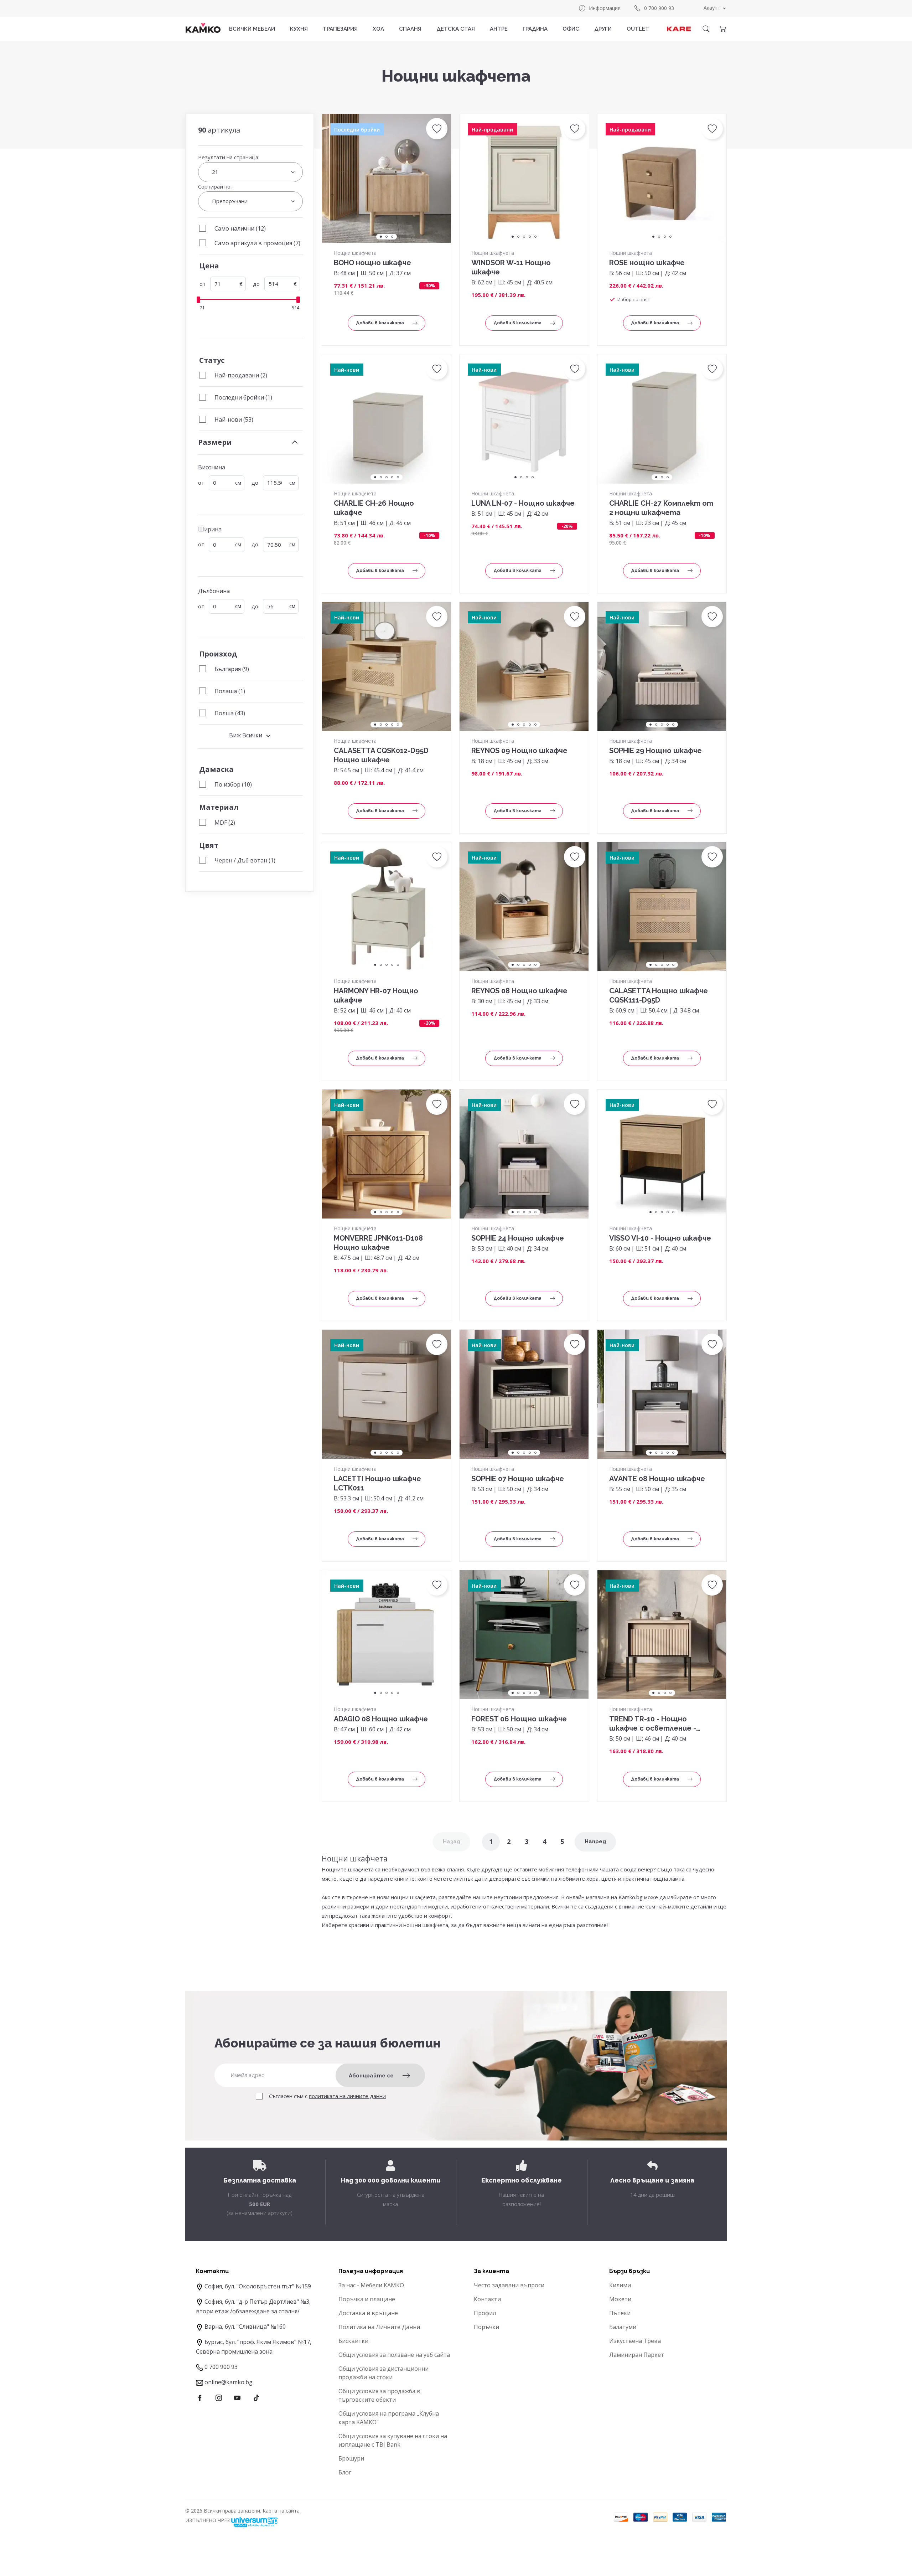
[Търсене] (706, 29)
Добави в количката (380, 323)
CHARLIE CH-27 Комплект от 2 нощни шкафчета (661, 508)
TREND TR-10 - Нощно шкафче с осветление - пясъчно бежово (653, 1724)
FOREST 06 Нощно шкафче (519, 1719)
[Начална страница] (203, 28)
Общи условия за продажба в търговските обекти (379, 2395)
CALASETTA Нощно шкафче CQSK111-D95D (659, 995)
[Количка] (722, 29)
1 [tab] (381, 237)
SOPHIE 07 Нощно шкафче (518, 1479)
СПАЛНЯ (410, 29)
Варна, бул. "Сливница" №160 (245, 2327)
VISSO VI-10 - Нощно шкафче (660, 1238)
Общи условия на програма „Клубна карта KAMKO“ (389, 2418)
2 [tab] (387, 237)
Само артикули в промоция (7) (257, 243)
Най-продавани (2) (241, 375)
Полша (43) (230, 713)
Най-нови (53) (234, 419)
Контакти (487, 2299)
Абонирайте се (371, 2076)
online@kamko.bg (229, 2382)
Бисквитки (353, 2341)
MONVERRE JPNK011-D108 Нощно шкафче (378, 1243)
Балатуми (623, 2327)
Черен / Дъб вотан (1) (245, 860)
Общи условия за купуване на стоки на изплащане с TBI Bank (393, 2440)
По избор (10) (233, 784)
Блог (345, 2472)
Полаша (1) (230, 691)
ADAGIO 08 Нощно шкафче (381, 1719)
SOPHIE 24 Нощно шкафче (518, 1238)
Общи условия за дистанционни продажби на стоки (384, 2373)
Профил (485, 2313)
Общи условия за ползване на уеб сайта (394, 2355)
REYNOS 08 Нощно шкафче (519, 991)
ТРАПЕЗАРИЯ (340, 29)
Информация (605, 8)
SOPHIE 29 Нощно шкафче (655, 751)
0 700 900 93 (659, 8)
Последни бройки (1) (243, 397)
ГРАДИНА (535, 29)
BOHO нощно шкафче (372, 263)
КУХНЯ (299, 29)
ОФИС (571, 29)
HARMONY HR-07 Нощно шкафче (376, 995)
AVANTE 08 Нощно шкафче (657, 1479)
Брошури (351, 2458)
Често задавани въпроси (509, 2285)
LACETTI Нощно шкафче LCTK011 (377, 1483)
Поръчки (486, 2327)
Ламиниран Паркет (637, 2355)
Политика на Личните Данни (379, 2327)
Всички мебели (252, 29)
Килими (620, 2285)
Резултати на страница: (229, 157)
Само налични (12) (240, 228)
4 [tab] (530, 237)
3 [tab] (392, 237)
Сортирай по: (215, 186)
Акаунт (712, 8)
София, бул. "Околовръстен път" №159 (258, 2286)
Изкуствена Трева (635, 2341)
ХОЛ (378, 29)
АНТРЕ (499, 29)
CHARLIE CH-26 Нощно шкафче (374, 508)
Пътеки (620, 2313)
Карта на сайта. (282, 2511)
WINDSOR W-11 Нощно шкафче (511, 267)
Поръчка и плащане (367, 2299)
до (256, 284)
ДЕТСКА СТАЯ (456, 29)
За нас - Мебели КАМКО (371, 2285)
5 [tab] (535, 237)
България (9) (232, 669)
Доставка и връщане (368, 2313)
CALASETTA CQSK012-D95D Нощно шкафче (381, 755)
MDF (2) (225, 823)
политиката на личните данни (347, 2096)
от (203, 284)
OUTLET (638, 29)
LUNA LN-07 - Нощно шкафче (523, 503)
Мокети (620, 2299)
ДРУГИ (603, 29)
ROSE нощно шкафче (647, 263)
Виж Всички (246, 735)
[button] (437, 129)
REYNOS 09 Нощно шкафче (519, 751)
